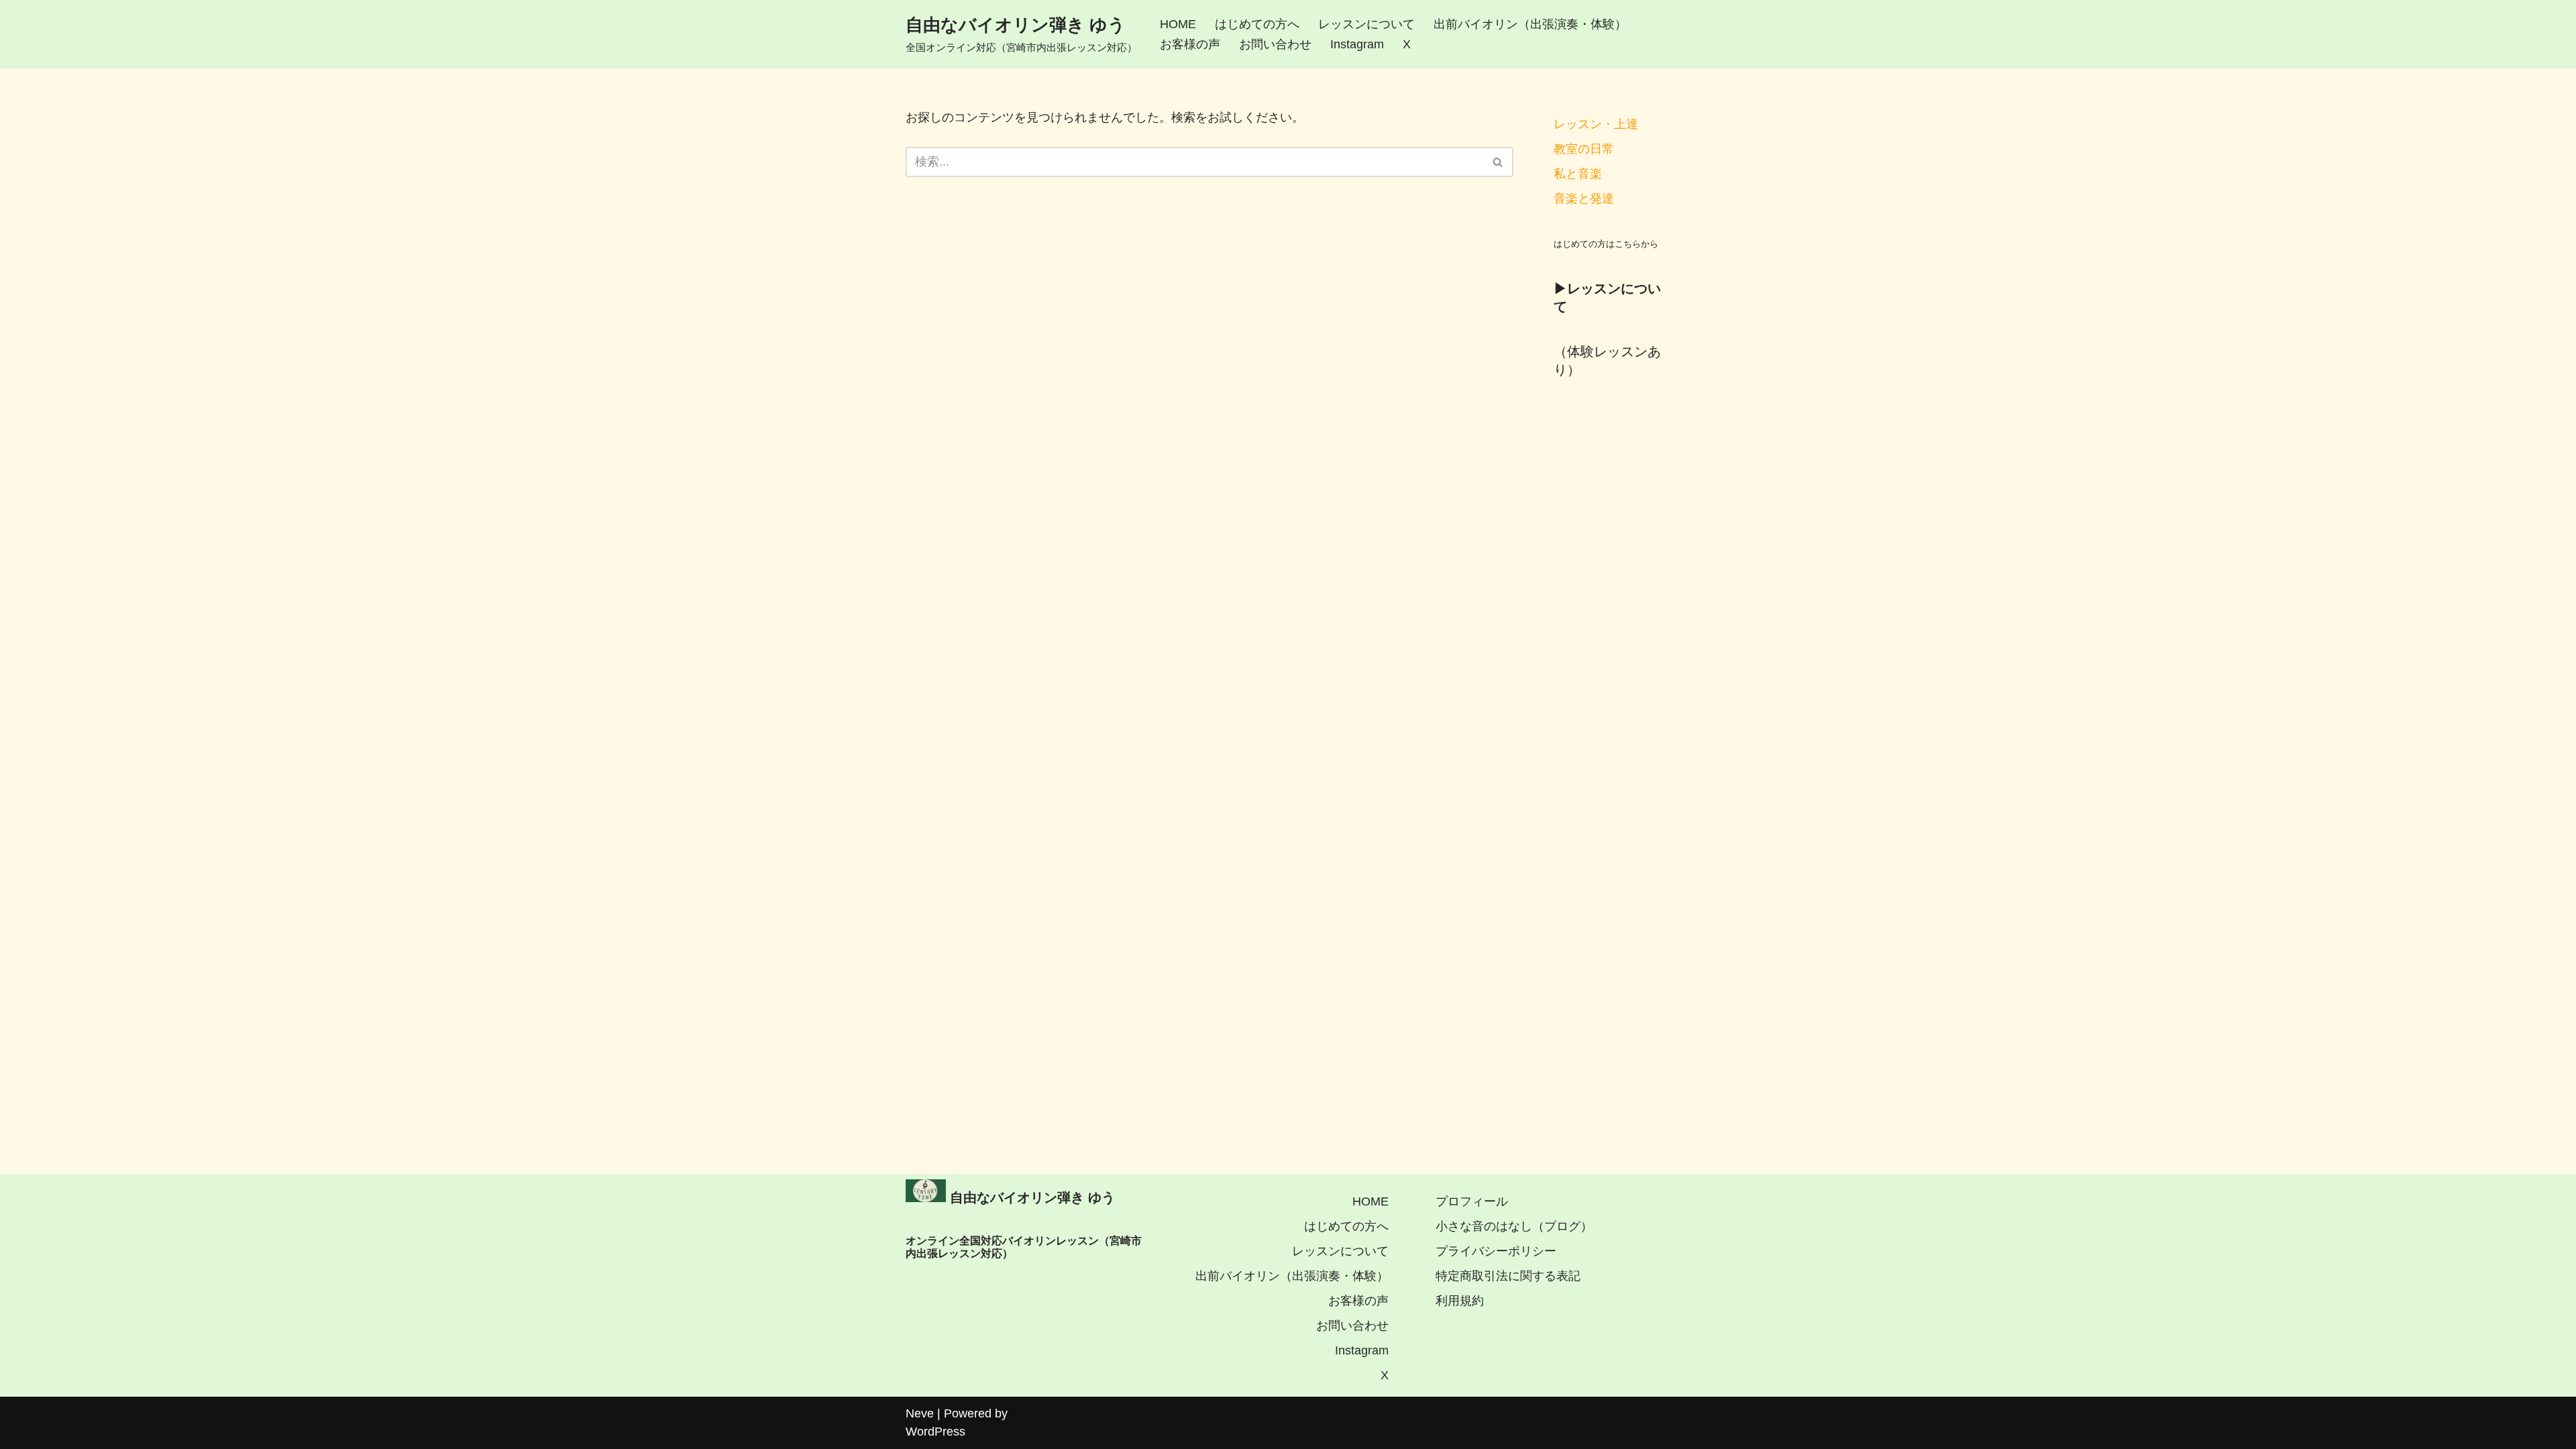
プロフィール (1472, 1201)
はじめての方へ (1257, 24)
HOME (1178, 24)
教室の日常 (1584, 149)
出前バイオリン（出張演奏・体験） (1530, 24)
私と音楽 (1578, 174)
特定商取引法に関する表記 (1508, 1276)
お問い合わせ (1275, 44)
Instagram (1357, 44)
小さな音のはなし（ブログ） (1514, 1226)
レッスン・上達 (1596, 124)
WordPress (935, 1432)
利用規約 (1460, 1301)
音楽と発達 (1584, 199)
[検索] (1498, 162)
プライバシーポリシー (1496, 1251)
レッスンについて (1366, 24)
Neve (920, 1413)
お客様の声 (1190, 44)
